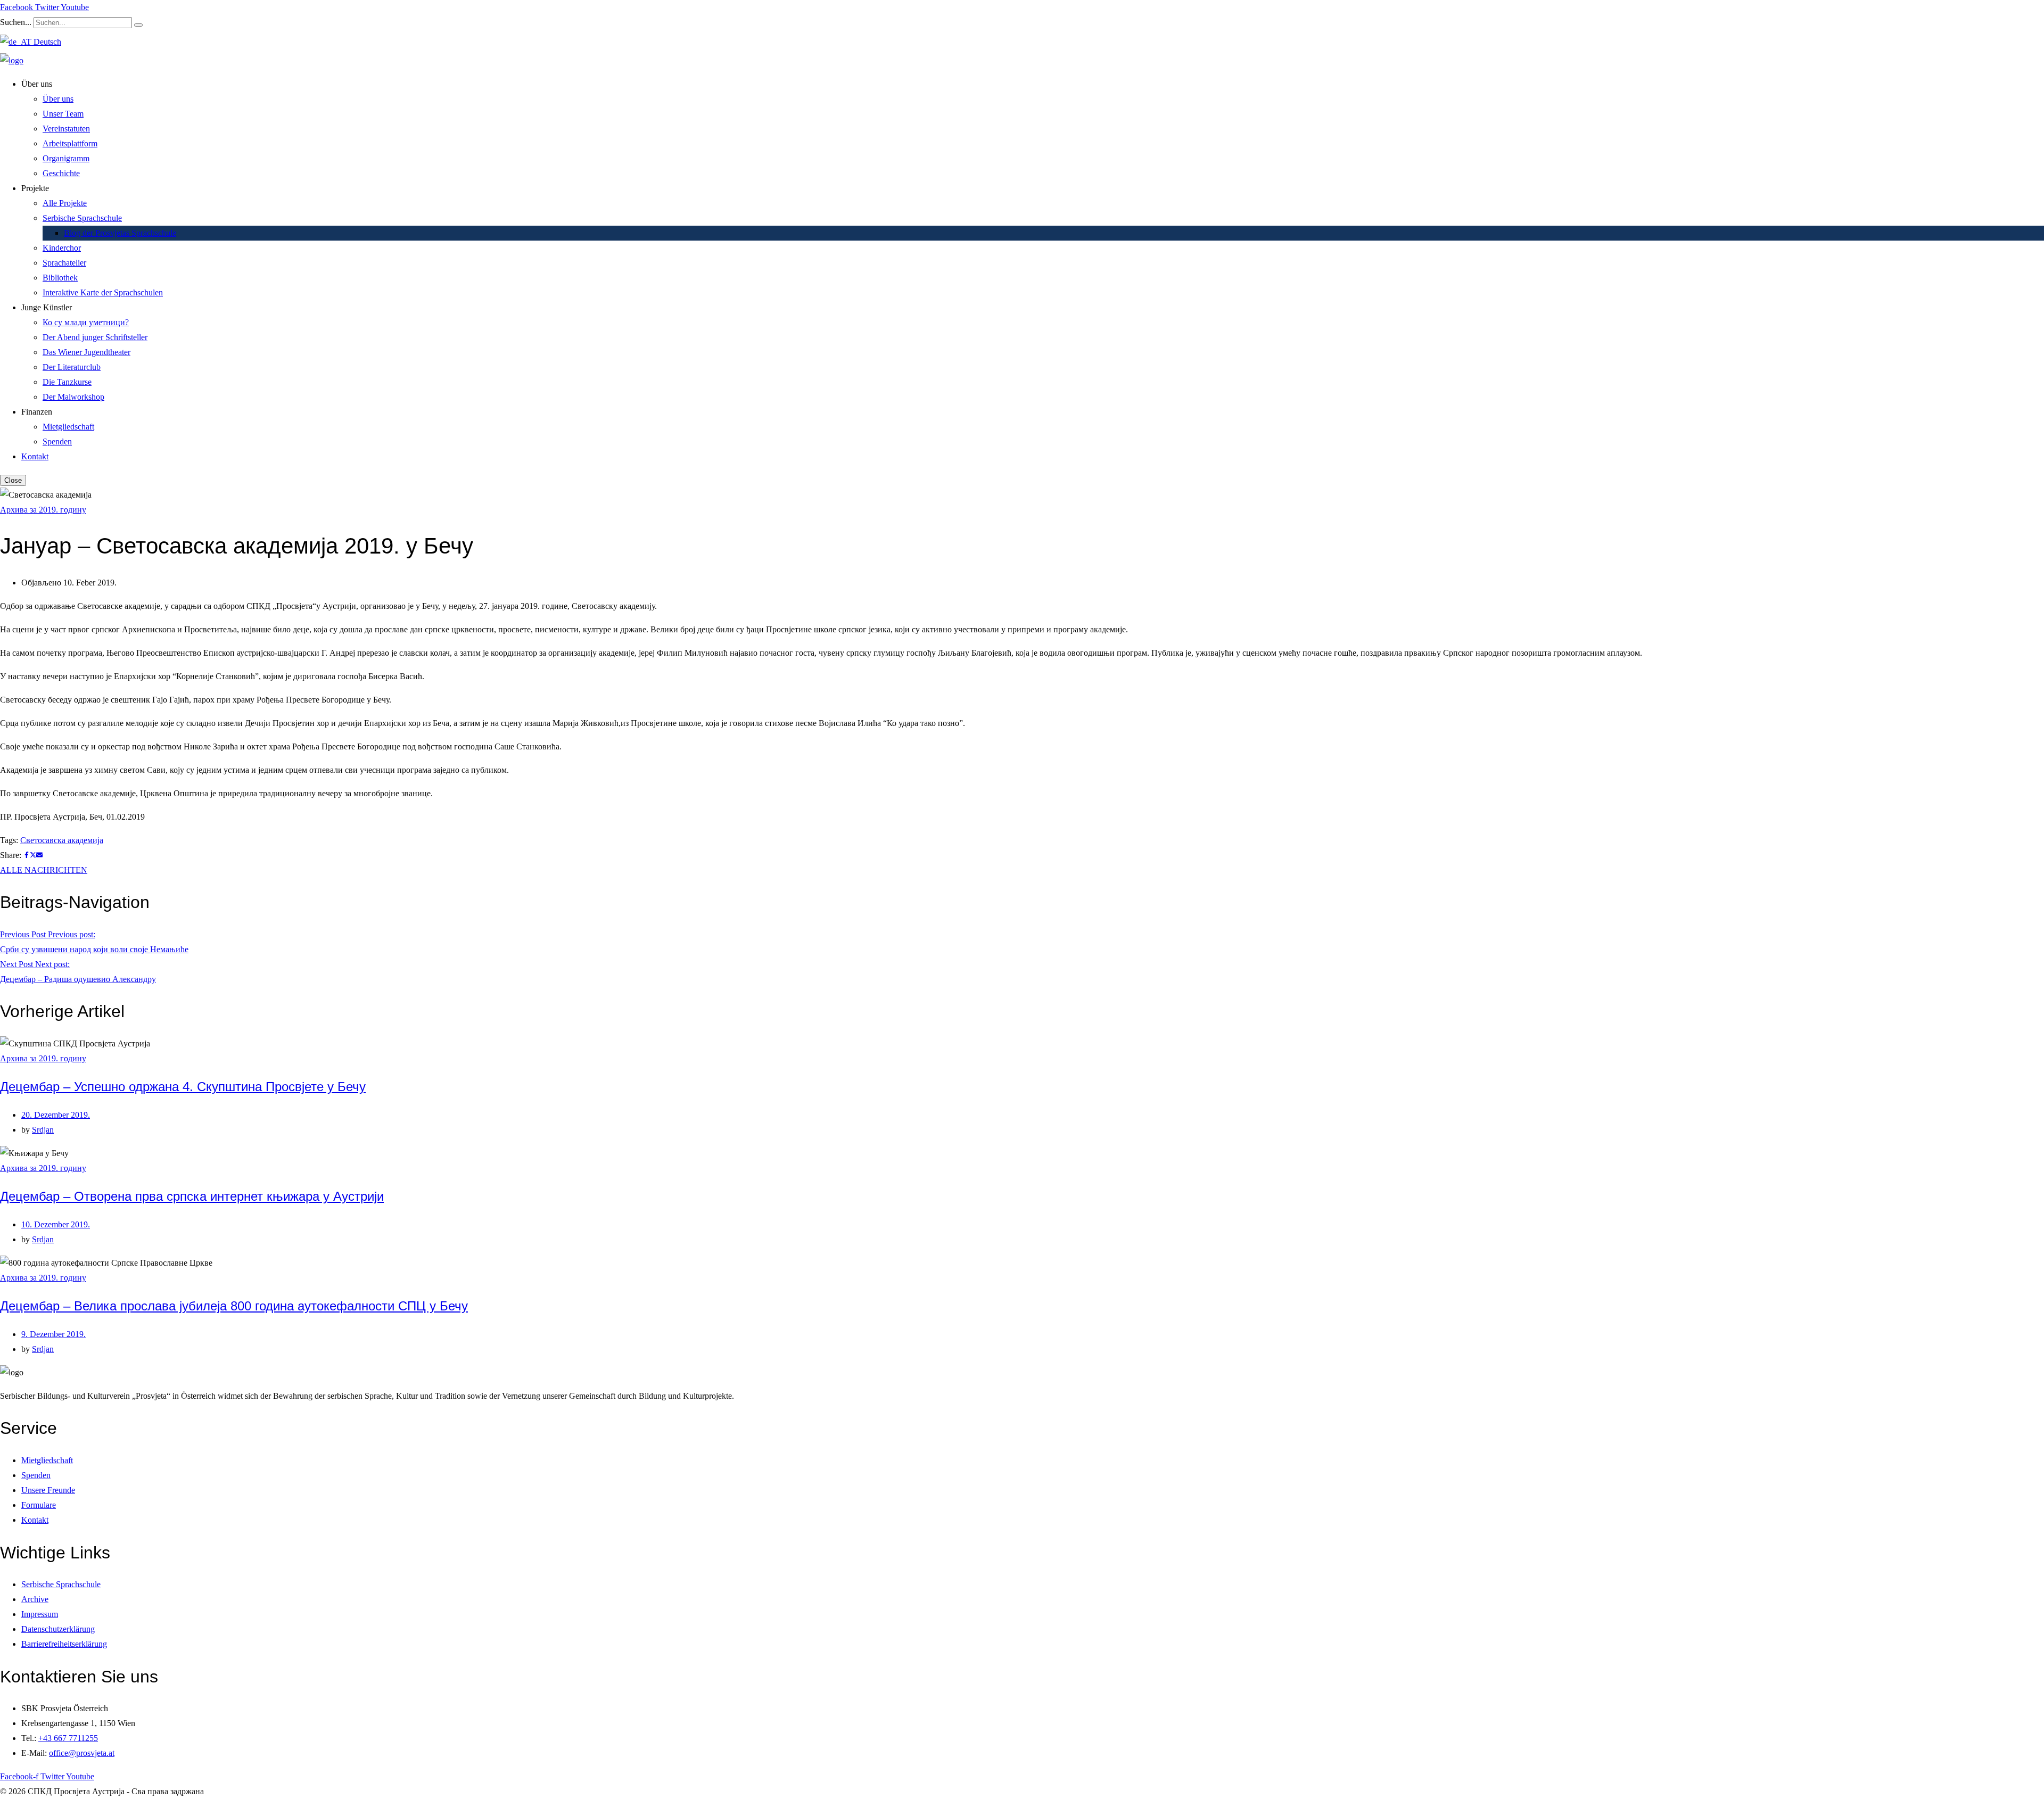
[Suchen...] (138, 25)
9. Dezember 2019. (53, 1334)
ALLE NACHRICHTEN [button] (44, 870)
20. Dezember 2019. (56, 1115)
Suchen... (16, 22)
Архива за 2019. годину (43, 510)
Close (13, 480)
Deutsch (46, 42)
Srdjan (43, 1130)
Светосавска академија (62, 840)
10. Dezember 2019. (56, 1224)
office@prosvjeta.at (82, 1753)
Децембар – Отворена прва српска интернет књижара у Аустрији (192, 1196)
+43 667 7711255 (68, 1738)
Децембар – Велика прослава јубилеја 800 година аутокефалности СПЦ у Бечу (234, 1306)
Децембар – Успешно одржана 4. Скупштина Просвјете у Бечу (183, 1087)
